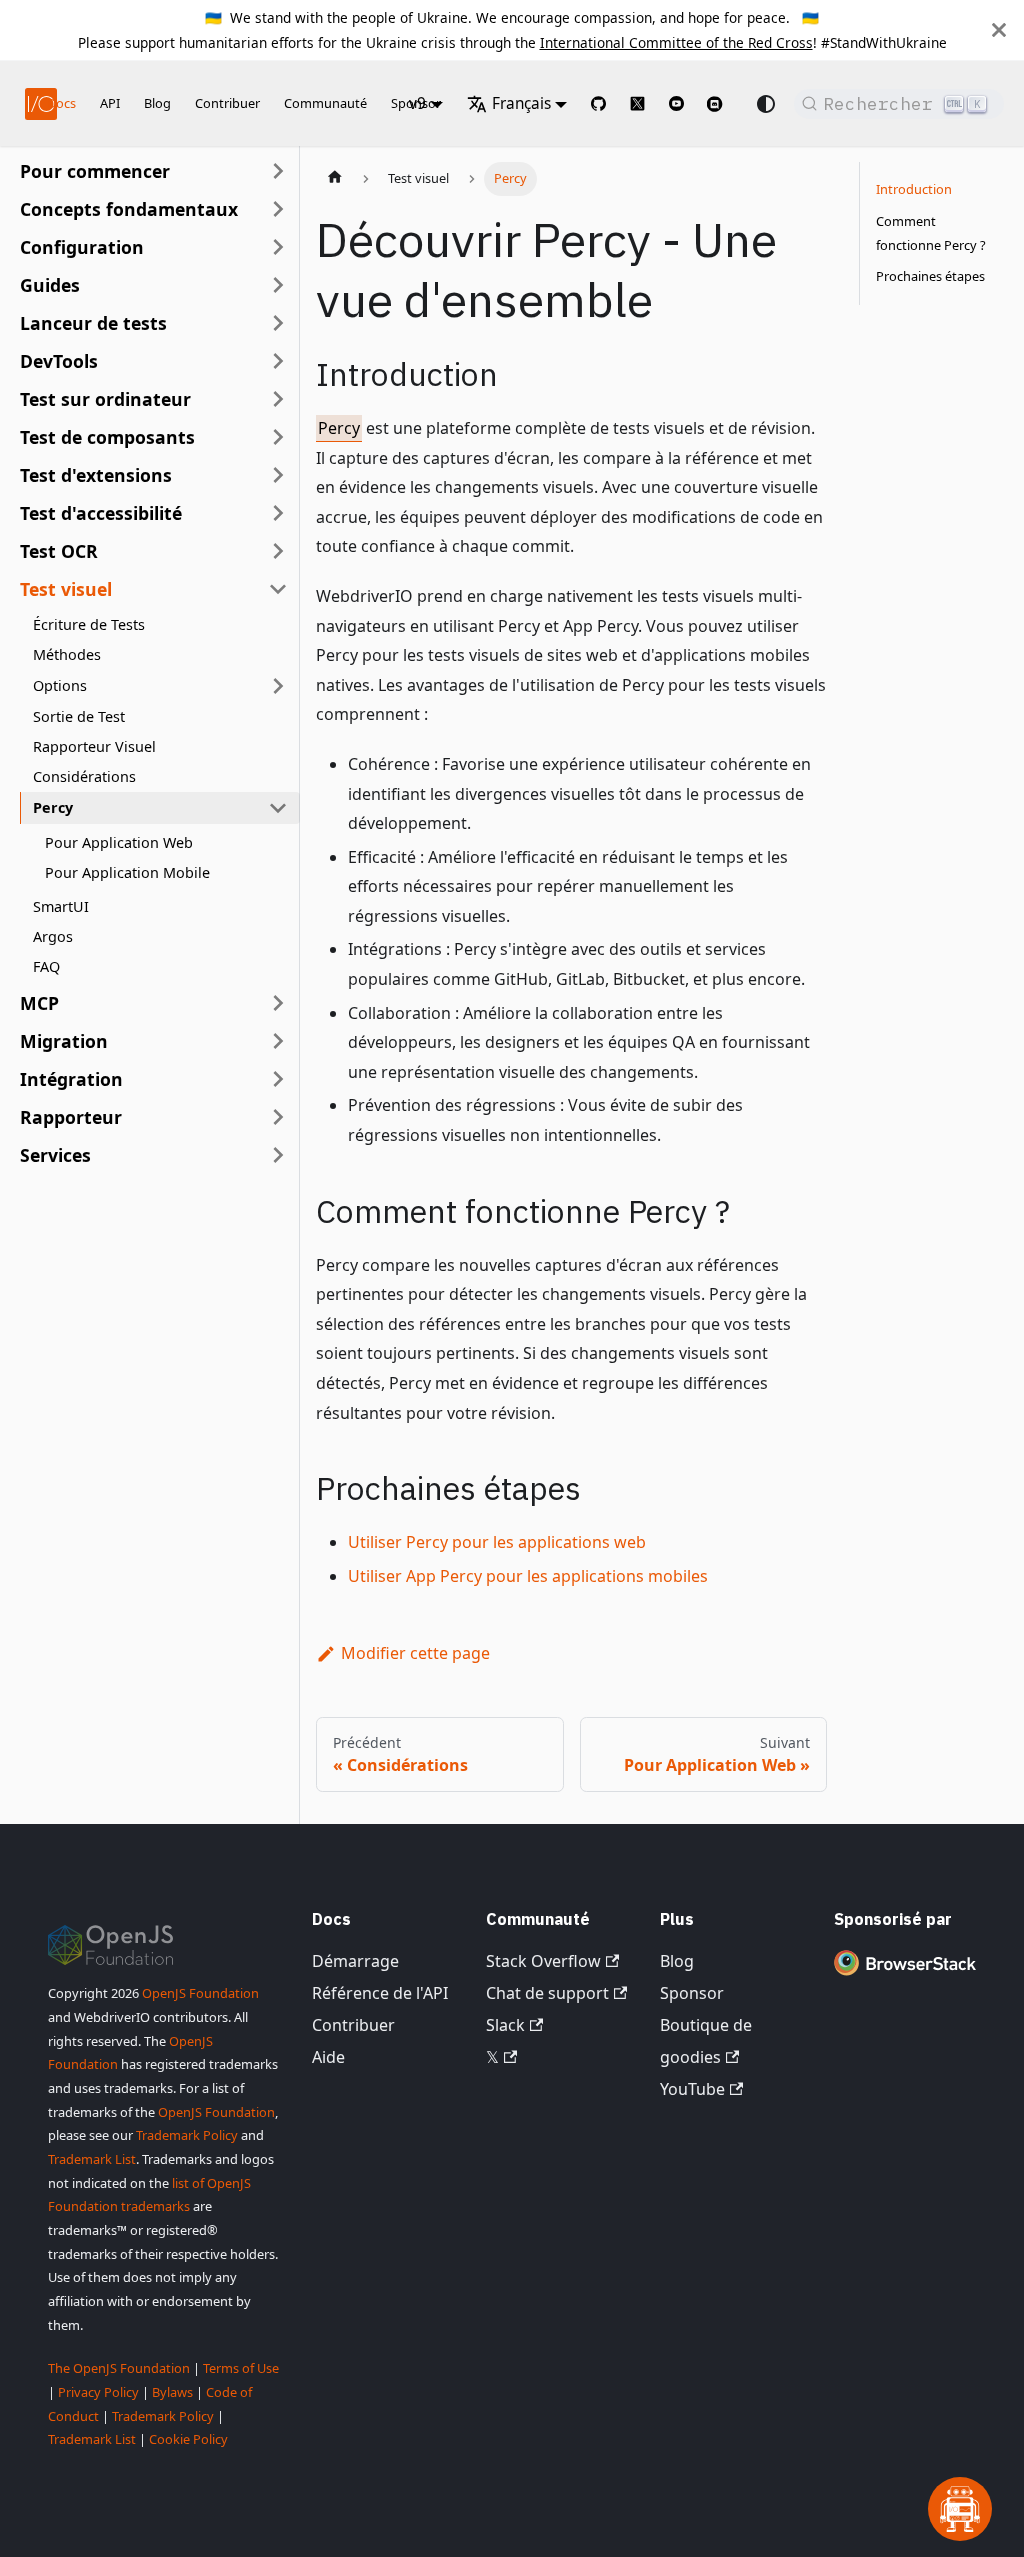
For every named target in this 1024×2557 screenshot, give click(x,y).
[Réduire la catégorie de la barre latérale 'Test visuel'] (278, 589)
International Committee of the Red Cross (676, 42)
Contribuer (227, 103)
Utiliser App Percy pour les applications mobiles (528, 1576)
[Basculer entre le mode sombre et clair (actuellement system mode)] (766, 104)
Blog (157, 103)
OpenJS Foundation (200, 1993)
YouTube (692, 2089)
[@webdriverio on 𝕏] (637, 103)
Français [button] (521, 103)
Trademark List (92, 2159)
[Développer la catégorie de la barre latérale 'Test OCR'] (278, 551)
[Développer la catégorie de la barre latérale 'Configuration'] (278, 247)
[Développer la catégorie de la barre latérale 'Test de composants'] (278, 437)
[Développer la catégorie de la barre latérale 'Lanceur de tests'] (278, 323)
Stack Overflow (543, 1961)
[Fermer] (999, 30)
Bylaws (172, 2392)
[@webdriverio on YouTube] (676, 103)
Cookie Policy (188, 2439)
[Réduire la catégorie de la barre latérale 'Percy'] (278, 808)
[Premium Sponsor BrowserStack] (905, 1975)
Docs (61, 103)
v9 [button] (417, 103)
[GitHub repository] (598, 103)
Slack (505, 2025)
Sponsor (692, 1993)
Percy (339, 428)
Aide (328, 2057)
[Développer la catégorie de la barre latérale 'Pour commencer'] (278, 171)
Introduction (914, 189)
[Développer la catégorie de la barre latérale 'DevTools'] (278, 361)
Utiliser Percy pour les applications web (497, 1542)
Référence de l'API (380, 1993)
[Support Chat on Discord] (723, 104)
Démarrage (355, 1961)
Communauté (325, 103)
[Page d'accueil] (335, 179)
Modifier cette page (415, 1653)
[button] (154, 209)
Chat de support (547, 1993)
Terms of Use (241, 2368)
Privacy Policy (98, 2392)
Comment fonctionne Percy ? (931, 233)
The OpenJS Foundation (119, 2368)
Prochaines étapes (930, 276)
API (110, 103)
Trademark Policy (187, 2135)
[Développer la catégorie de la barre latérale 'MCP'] (278, 1003)
